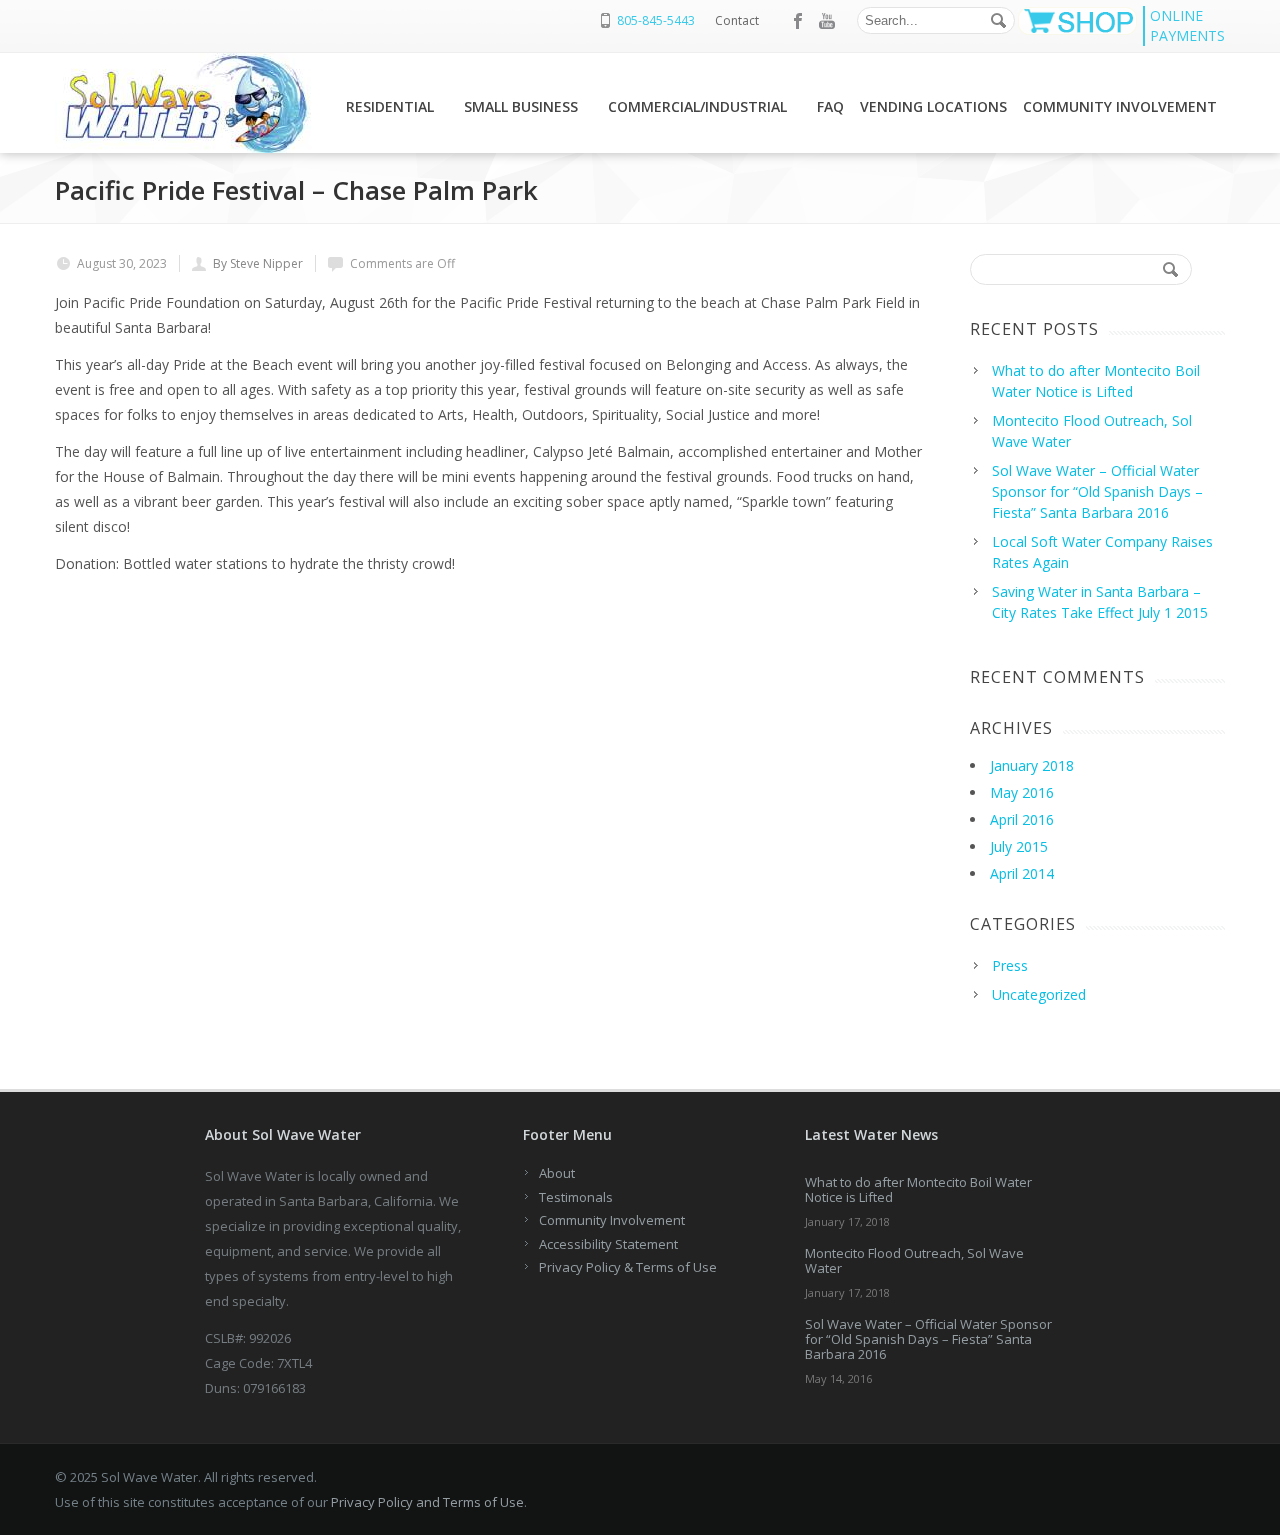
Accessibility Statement (608, 1244)
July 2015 (1019, 846)
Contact (737, 20)
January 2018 (1032, 765)
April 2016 (1022, 819)
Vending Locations (933, 106)
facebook (799, 21)
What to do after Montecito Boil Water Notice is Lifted (918, 1189)
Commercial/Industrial (697, 106)
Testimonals (576, 1197)
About (557, 1173)
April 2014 (1022, 873)
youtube (827, 21)
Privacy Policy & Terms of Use (628, 1267)
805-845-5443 (656, 20)
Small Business (521, 106)
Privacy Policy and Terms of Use (427, 1502)
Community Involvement (1120, 106)
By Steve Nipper (258, 263)
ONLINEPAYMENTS (1187, 25)
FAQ (830, 106)
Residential (390, 106)
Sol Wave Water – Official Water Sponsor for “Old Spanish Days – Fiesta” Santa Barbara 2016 (928, 1339)
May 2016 (1022, 792)
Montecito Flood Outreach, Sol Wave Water (914, 1260)
